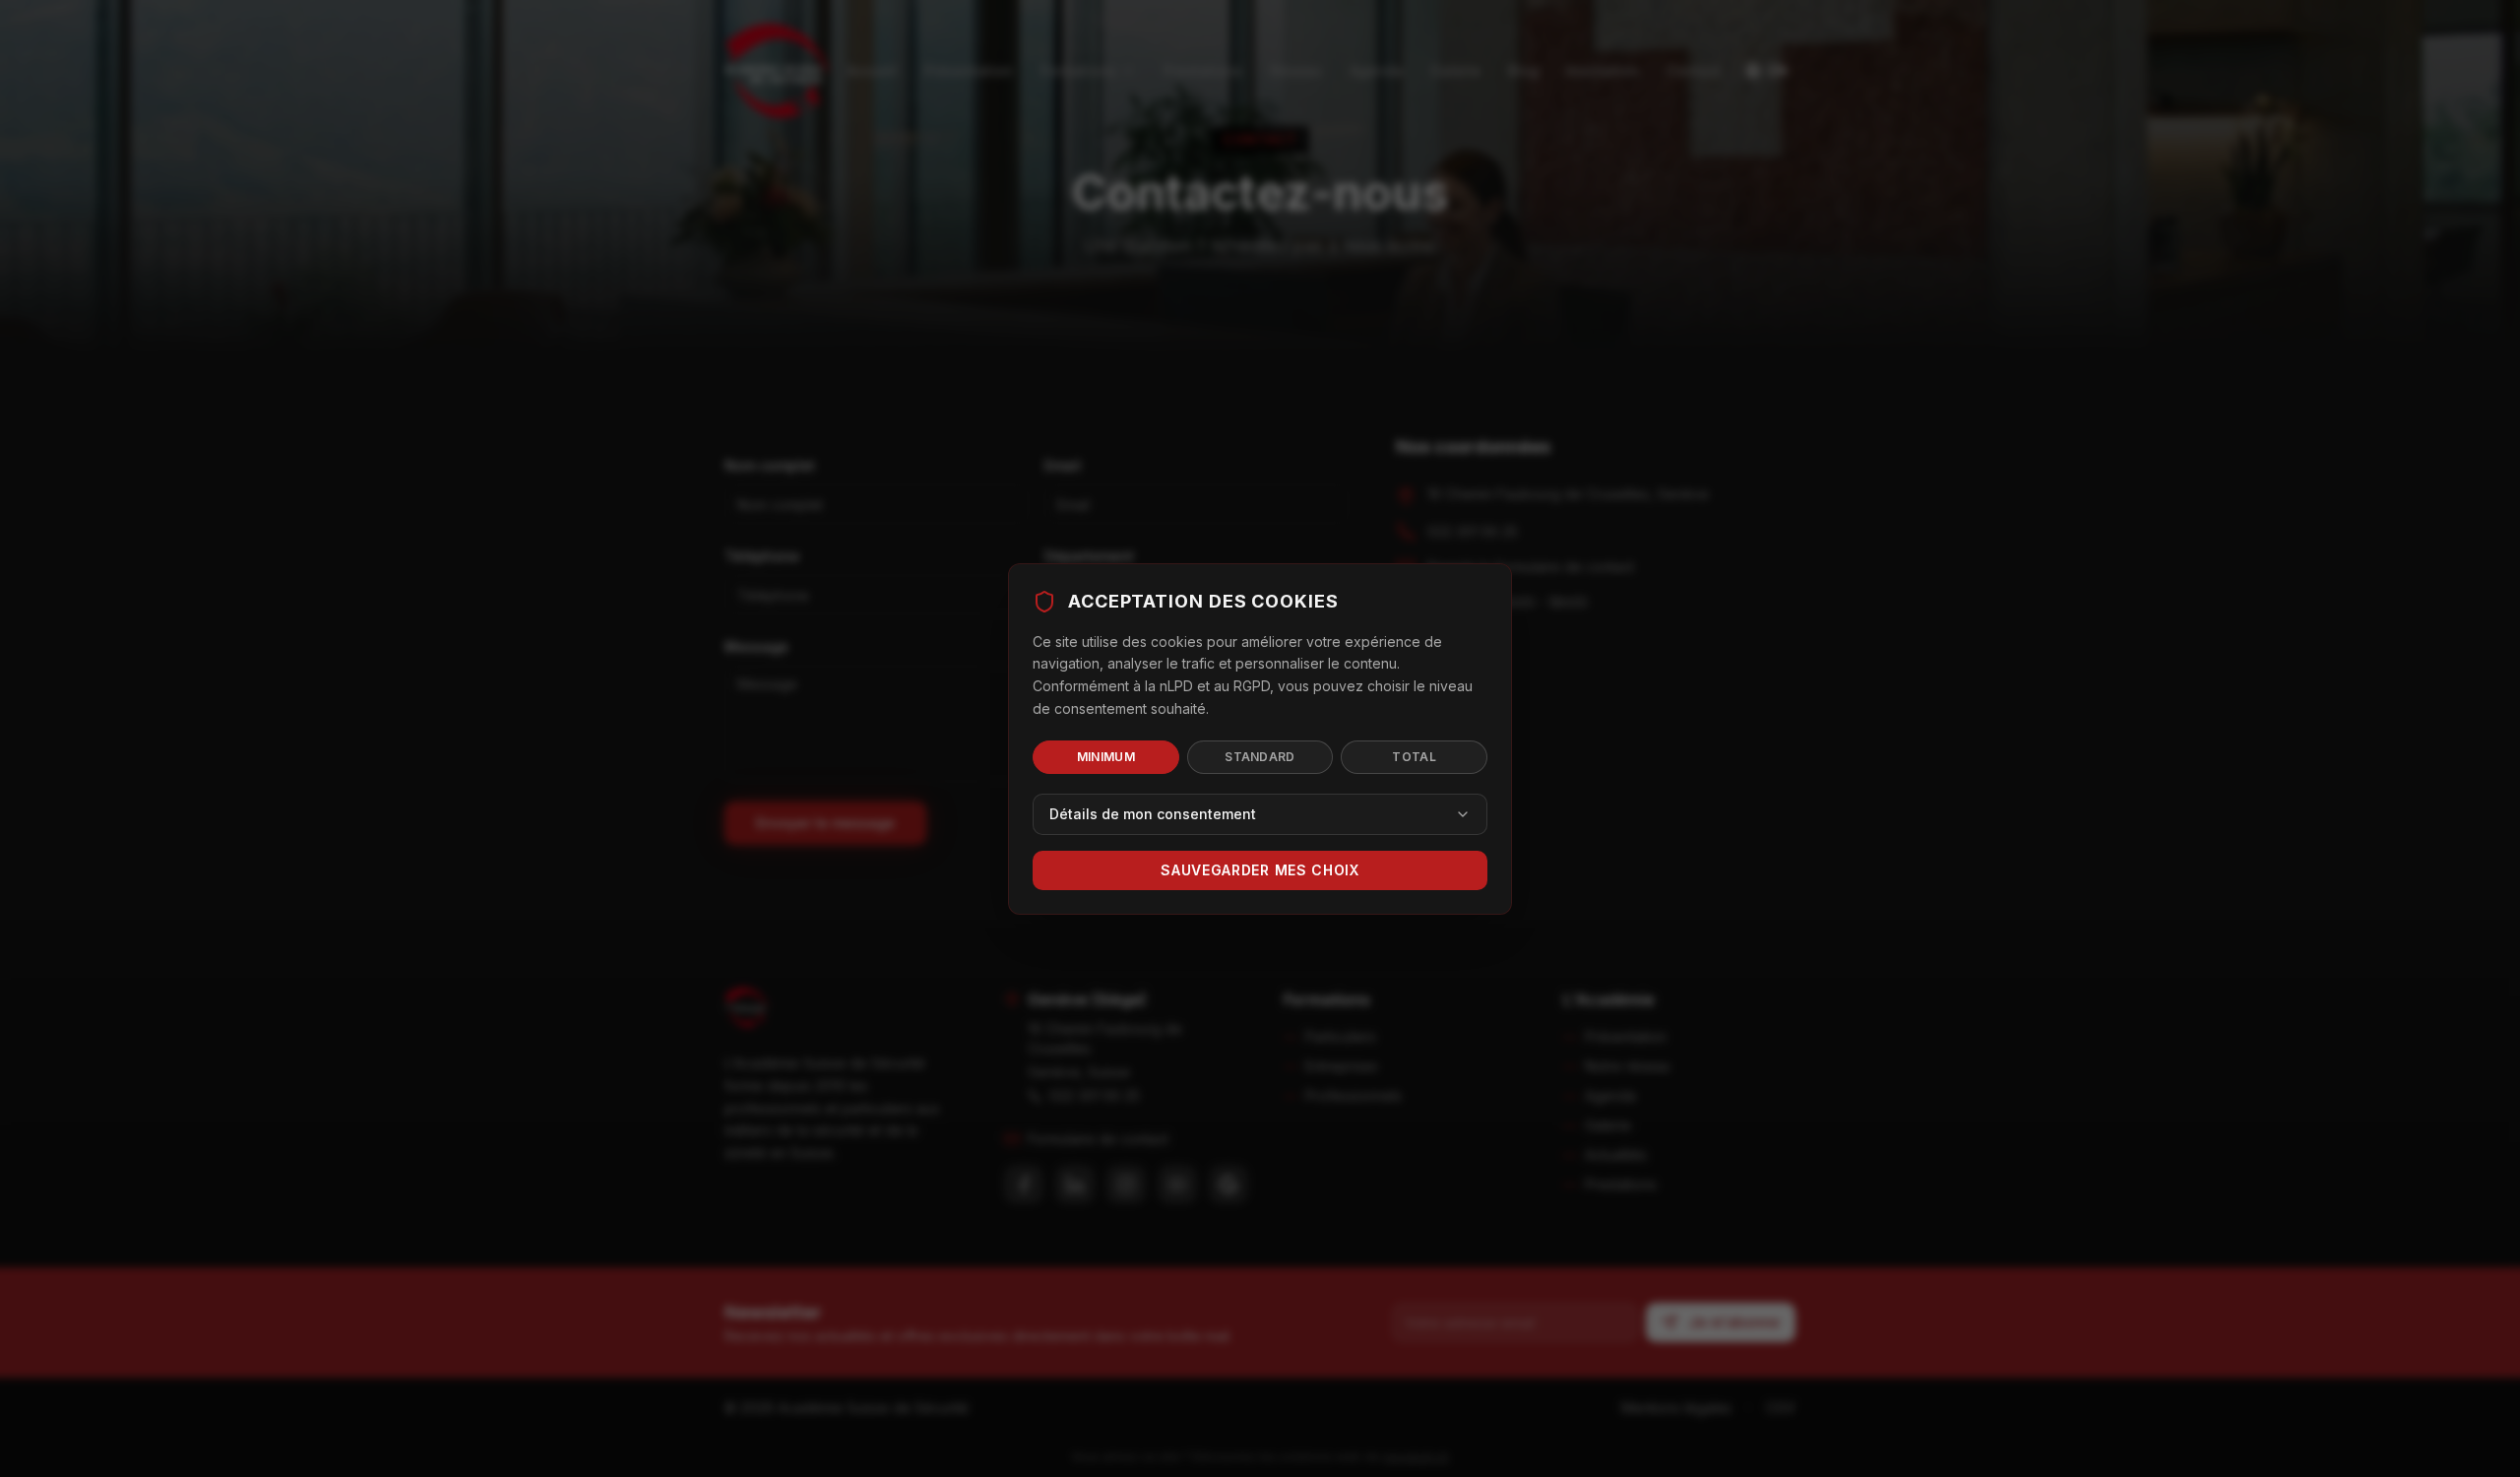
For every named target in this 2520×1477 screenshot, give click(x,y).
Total (1414, 757)
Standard (1260, 757)
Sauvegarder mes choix (1260, 870)
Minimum (1106, 757)
